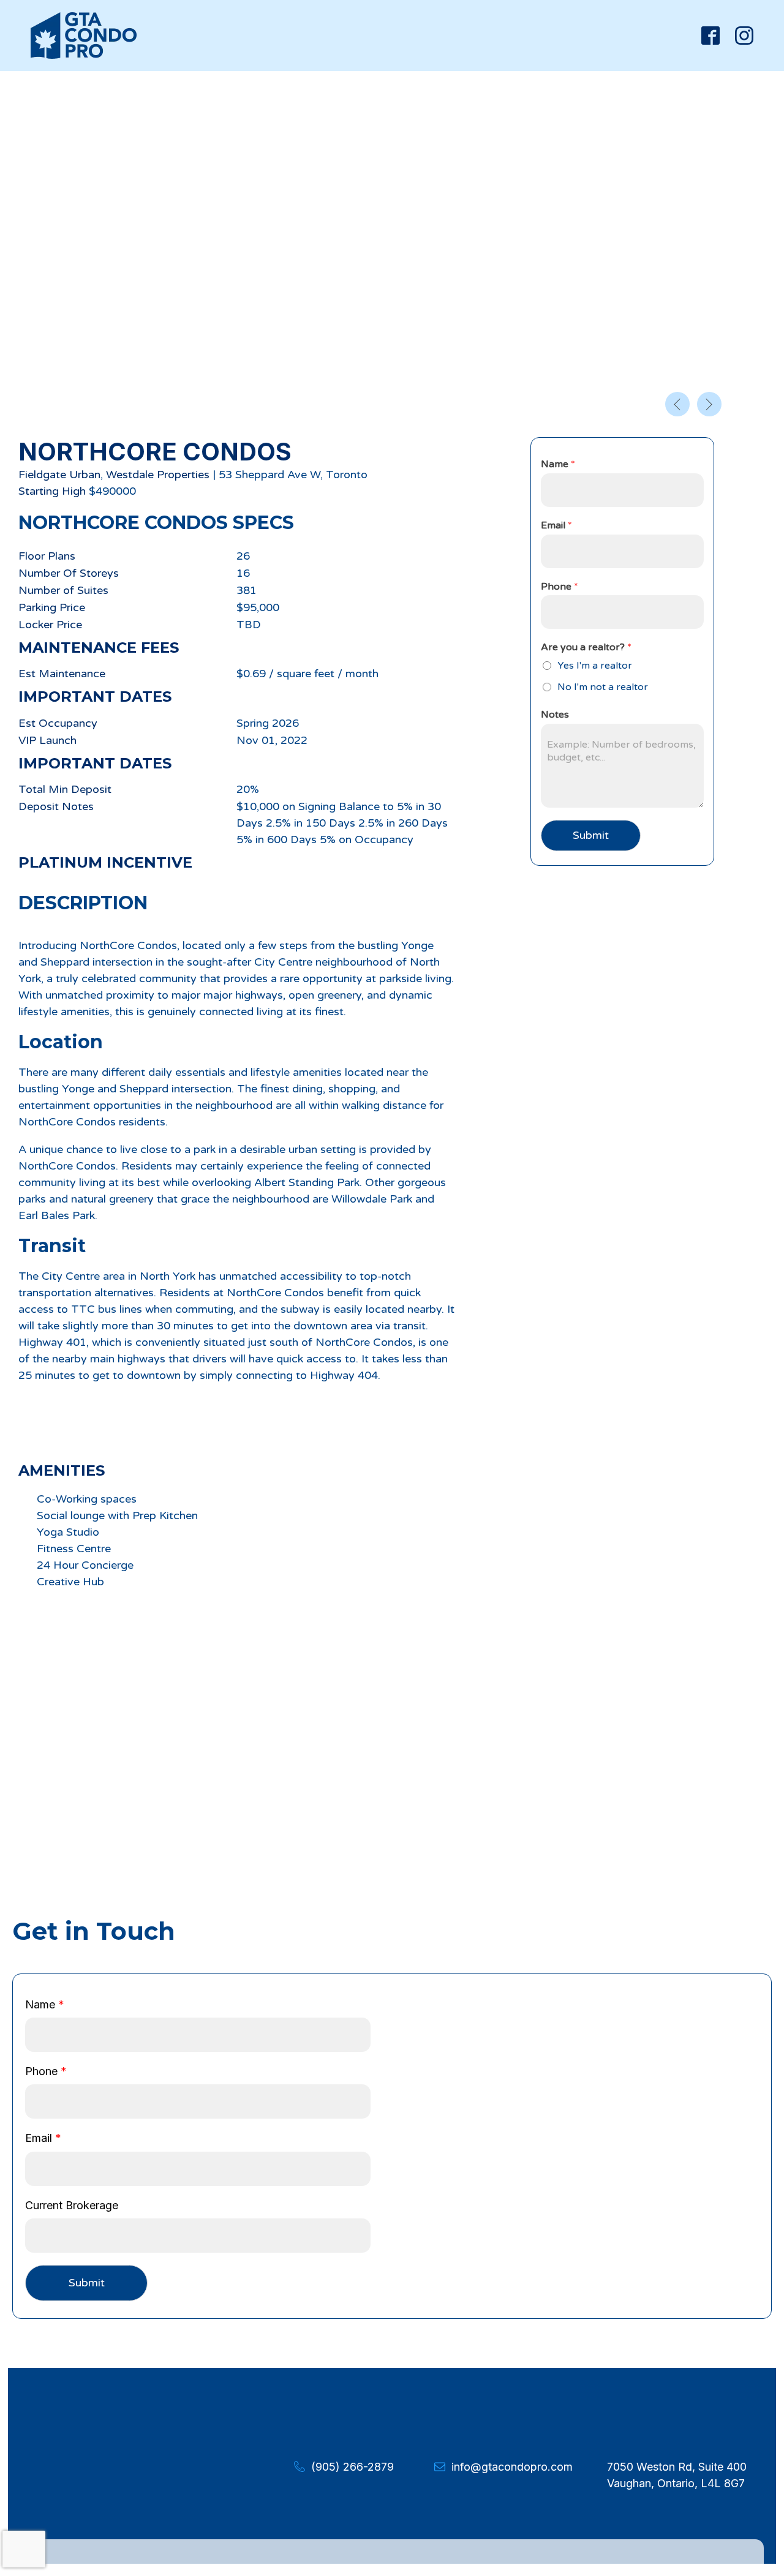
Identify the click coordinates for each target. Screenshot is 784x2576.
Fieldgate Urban (59, 475)
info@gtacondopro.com (512, 2467)
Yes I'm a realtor (595, 666)
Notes (555, 715)
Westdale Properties (158, 475)
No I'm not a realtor (603, 687)
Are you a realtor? (586, 647)
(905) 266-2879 (352, 2467)
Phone (560, 587)
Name (558, 464)
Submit (591, 835)
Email (556, 525)
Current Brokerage (72, 2205)
